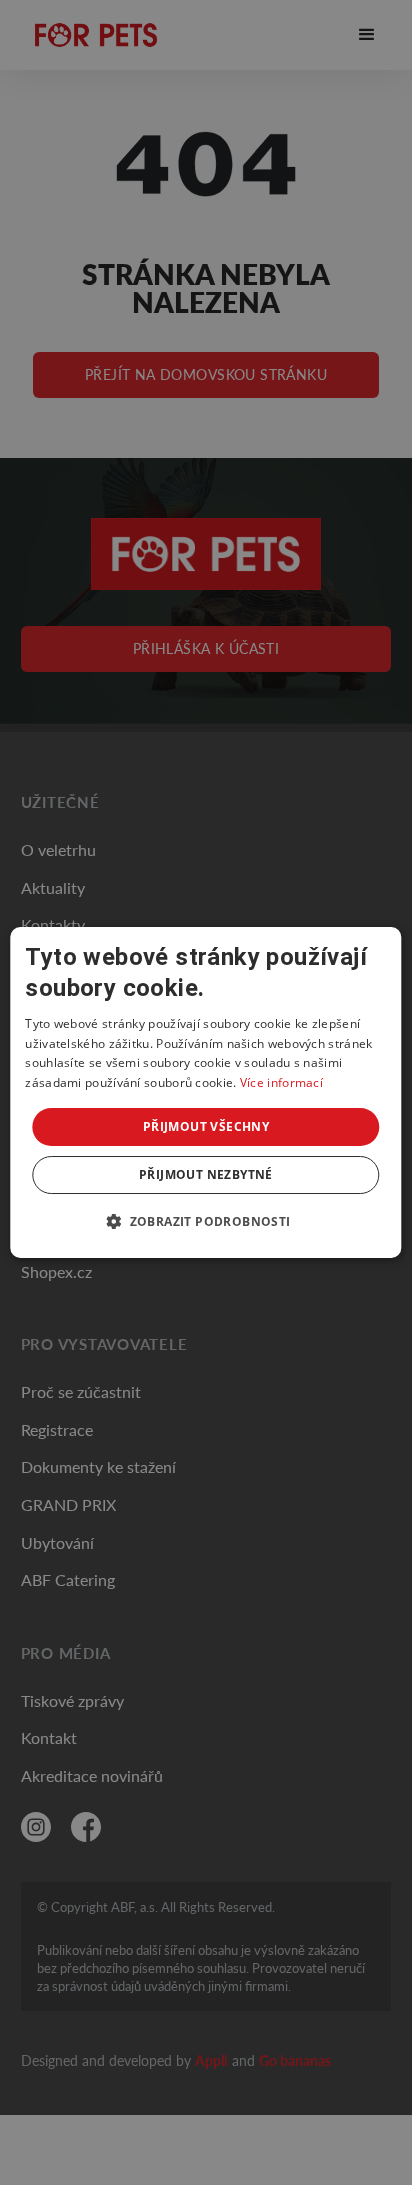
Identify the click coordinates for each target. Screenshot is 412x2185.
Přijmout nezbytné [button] (206, 1174)
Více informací (281, 1082)
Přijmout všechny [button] (206, 1126)
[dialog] (205, 1093)
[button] (205, 1221)
